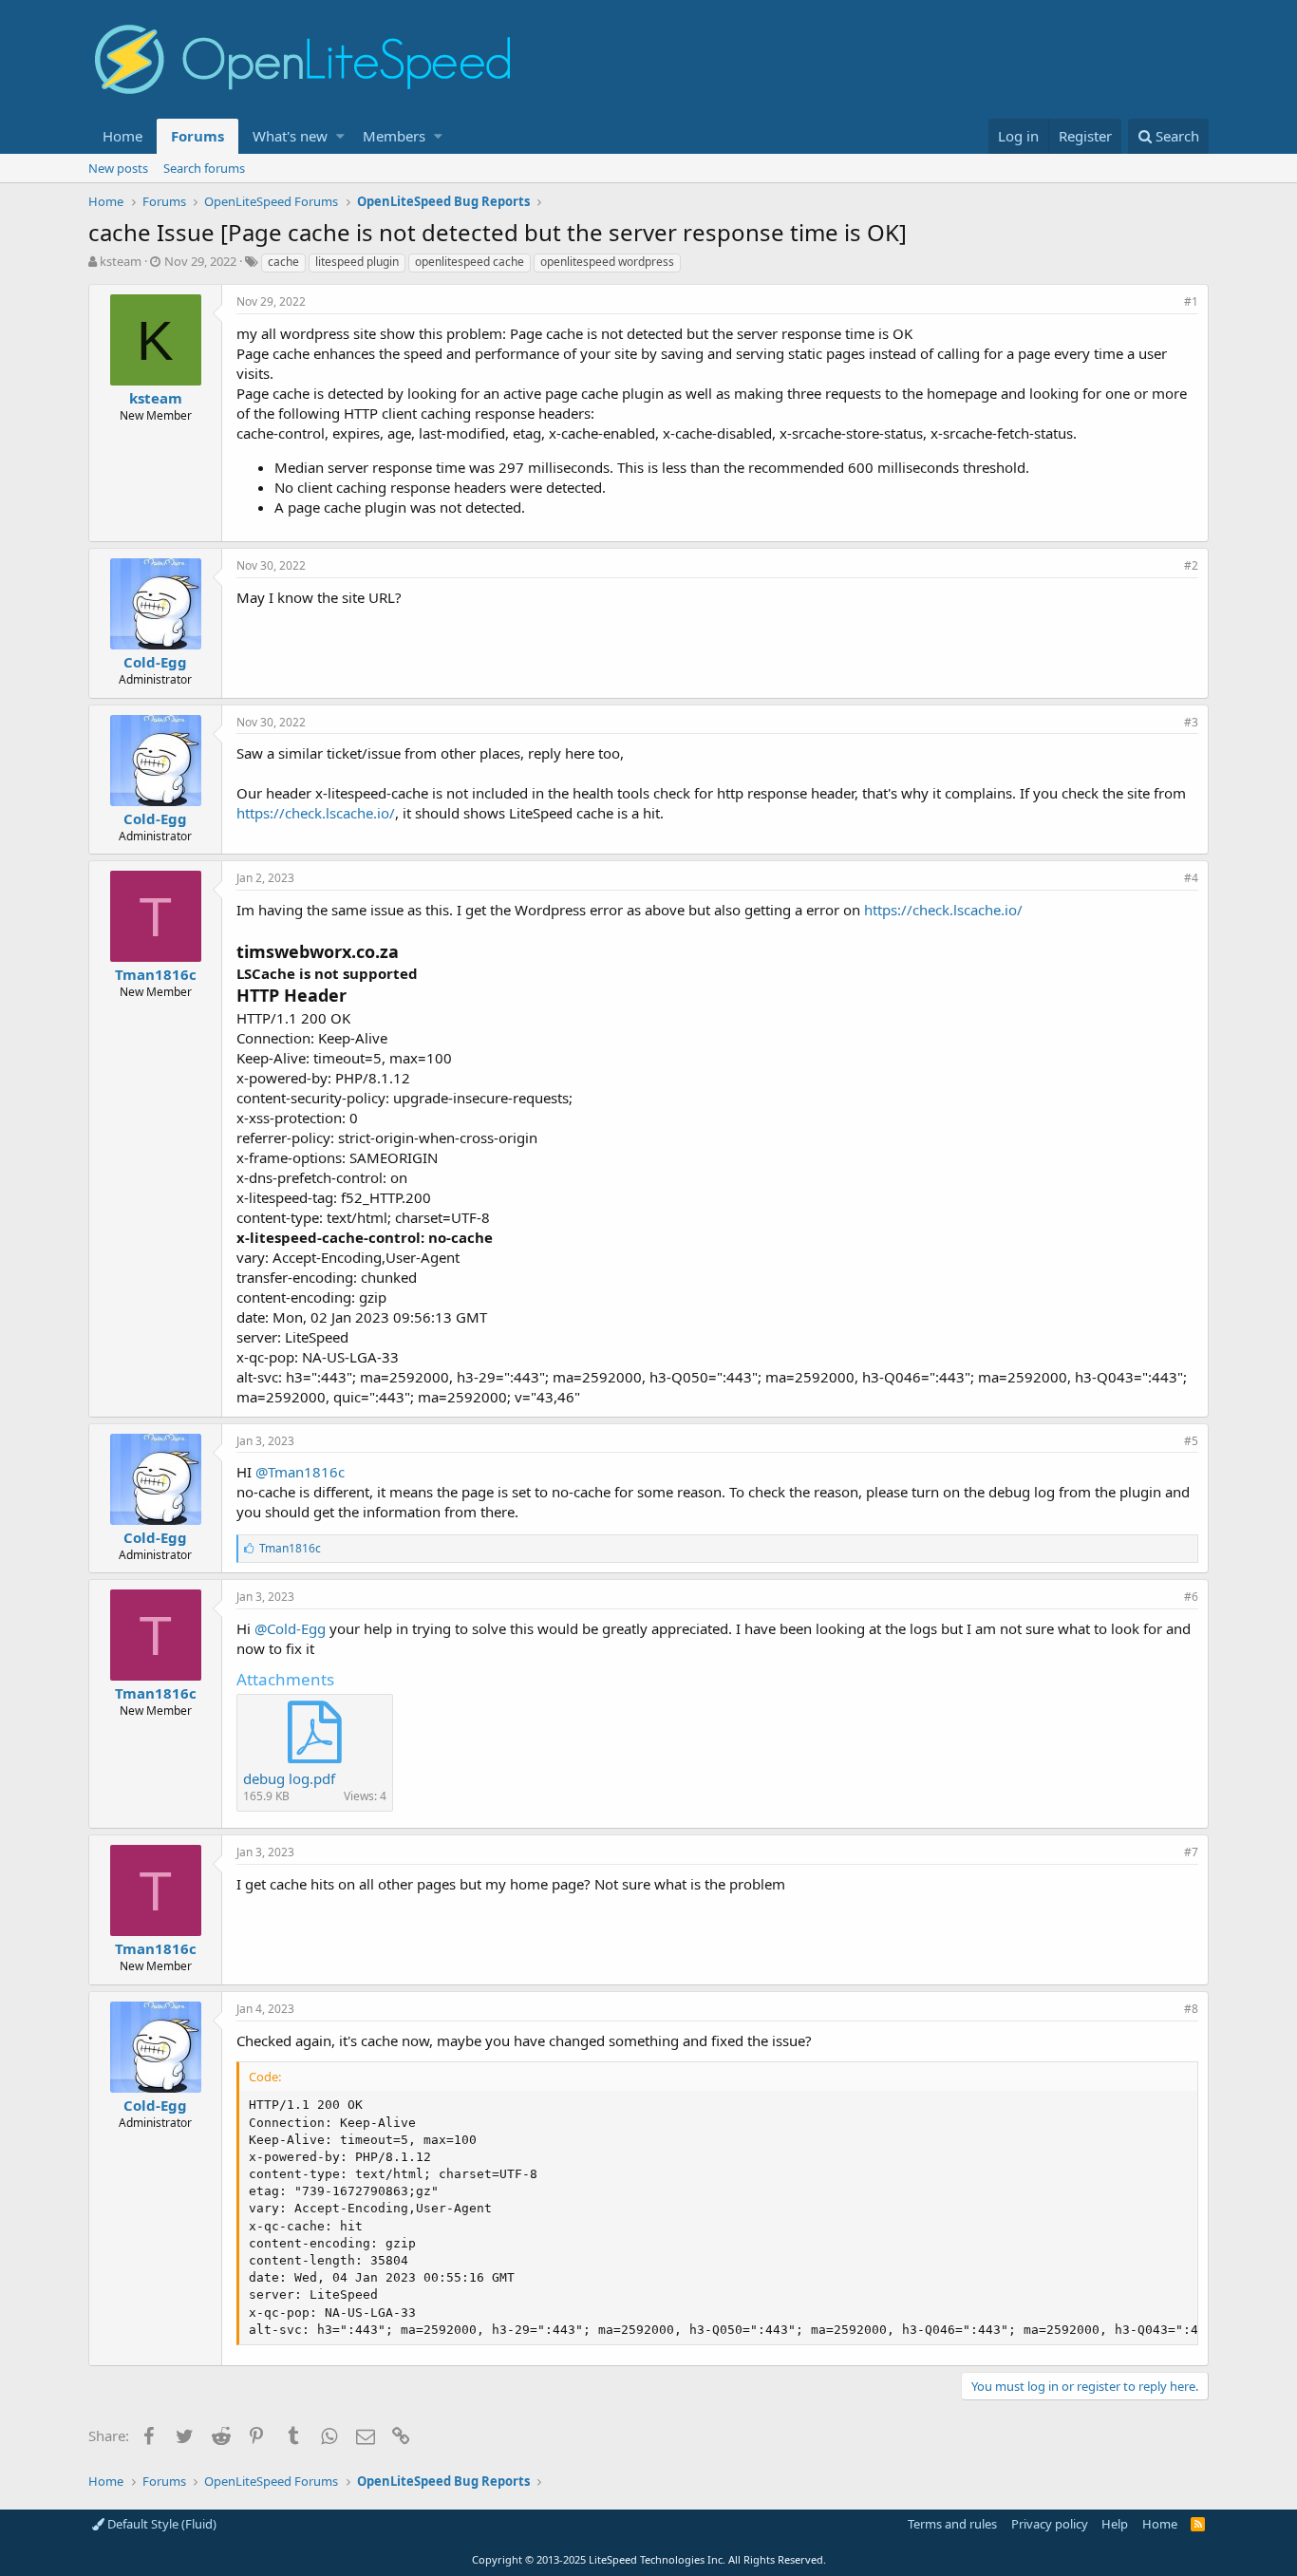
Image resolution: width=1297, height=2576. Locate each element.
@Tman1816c (300, 1472)
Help (1115, 2524)
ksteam (121, 261)
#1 (1191, 301)
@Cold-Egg (290, 1628)
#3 (1191, 722)
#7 (1191, 1852)
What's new (290, 136)
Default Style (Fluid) (160, 2524)
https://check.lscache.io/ (316, 813)
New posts (118, 168)
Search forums (204, 168)
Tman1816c (156, 974)
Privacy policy (1050, 2524)
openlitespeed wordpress (607, 262)
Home (122, 136)
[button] (340, 136)
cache (283, 262)
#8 (1191, 2009)
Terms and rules (952, 2524)
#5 (1191, 1441)
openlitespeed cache (470, 262)
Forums (197, 136)
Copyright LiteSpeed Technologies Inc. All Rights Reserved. (649, 2559)
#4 (1191, 878)
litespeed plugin (357, 262)
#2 (1191, 565)
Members (394, 136)
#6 (1191, 1597)
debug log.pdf (289, 1778)
